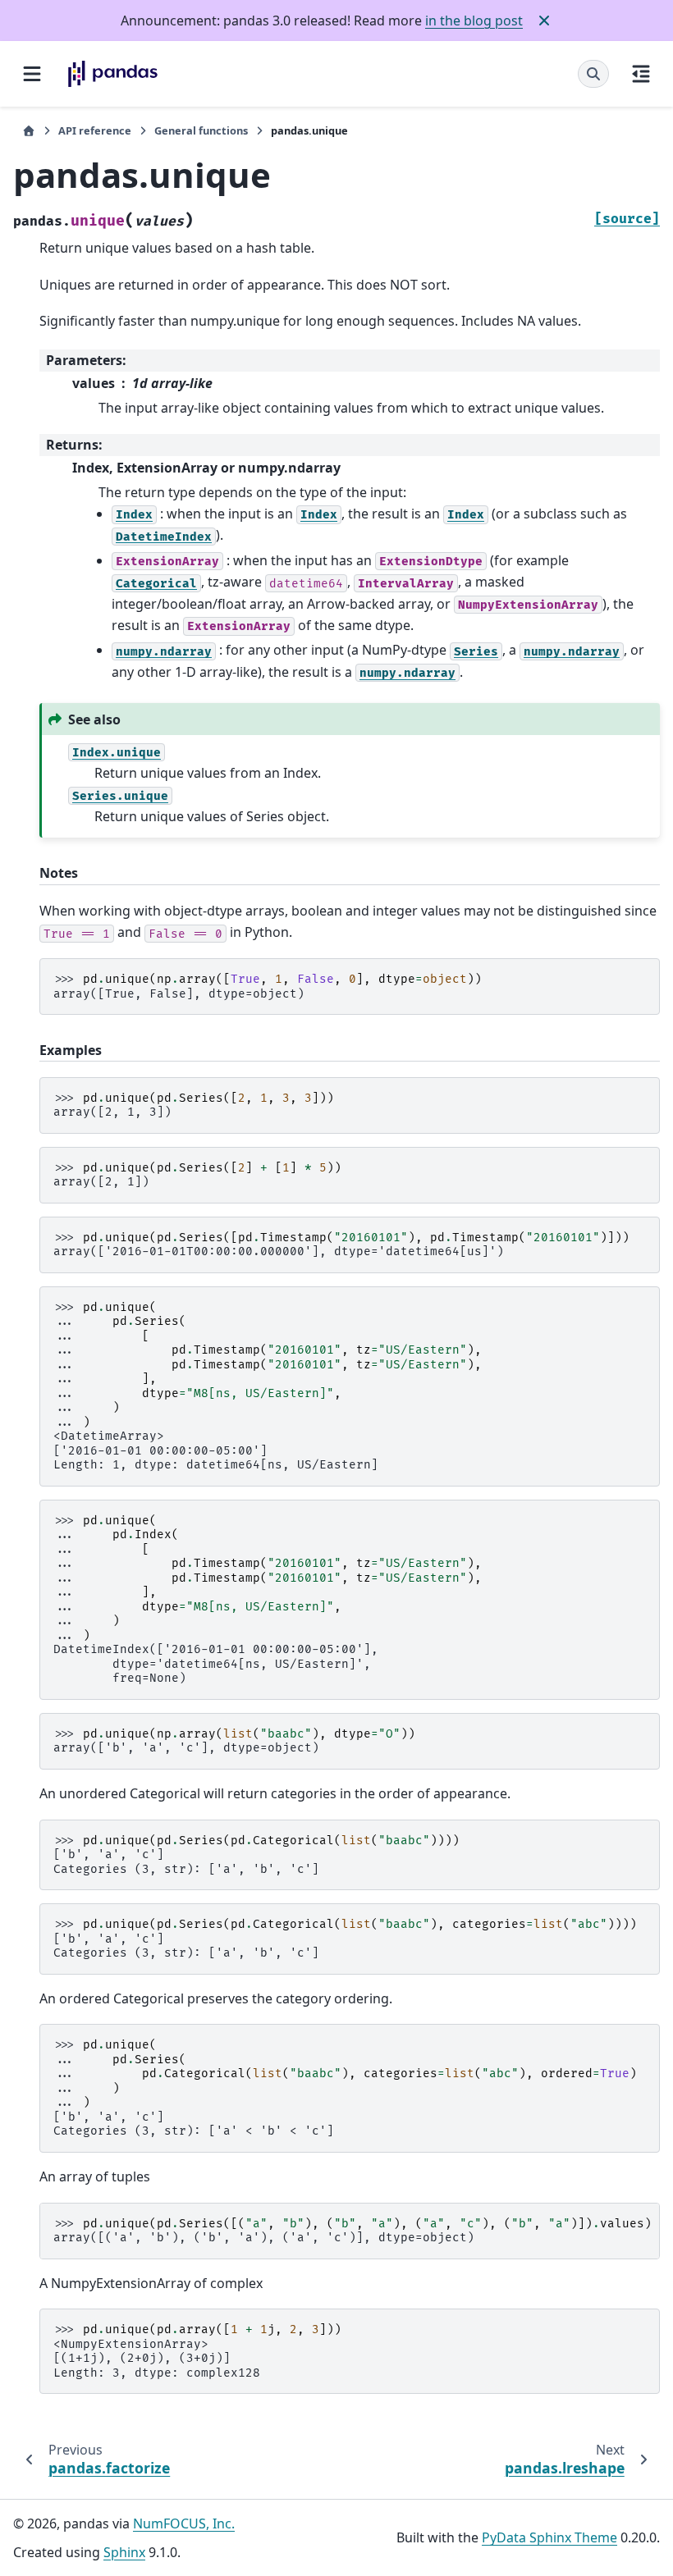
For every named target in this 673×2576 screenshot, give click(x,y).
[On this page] (641, 74)
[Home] (29, 131)
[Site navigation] (32, 74)
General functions (201, 130)
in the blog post (474, 21)
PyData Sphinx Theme (549, 2537)
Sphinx (124, 2552)
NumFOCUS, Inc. (184, 2523)
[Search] (593, 74)
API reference (95, 130)
